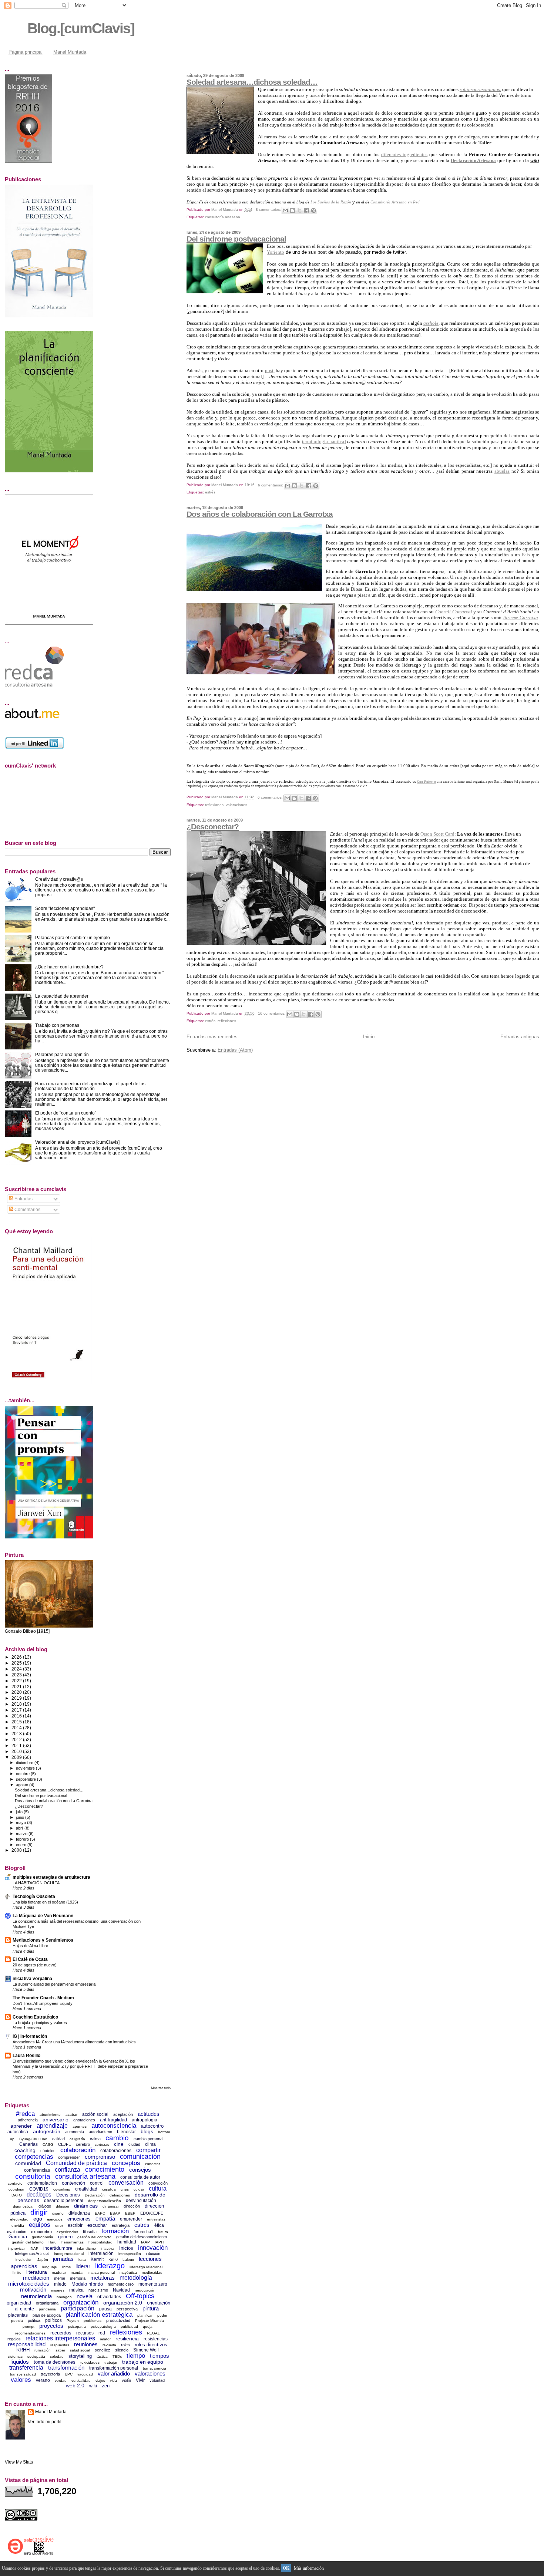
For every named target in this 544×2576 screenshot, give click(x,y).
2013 (17, 1734)
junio (21, 1817)
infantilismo (86, 2248)
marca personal (102, 2272)
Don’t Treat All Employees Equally (43, 2003)
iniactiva (108, 2248)
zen (106, 2386)
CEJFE (65, 2144)
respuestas (60, 2345)
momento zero (153, 2284)
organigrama (47, 2303)
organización (81, 2302)
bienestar (126, 2132)
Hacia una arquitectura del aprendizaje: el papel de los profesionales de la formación (90, 1086)
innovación (153, 2248)
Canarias (28, 2144)
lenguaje (50, 2267)
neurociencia (36, 2296)
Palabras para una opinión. (63, 1054)
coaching (25, 2150)
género (65, 2237)
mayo (21, 1823)
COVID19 (39, 2189)
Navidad (121, 2290)
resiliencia (127, 2339)
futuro (163, 2232)
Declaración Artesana (474, 160)
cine (119, 2144)
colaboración (78, 2150)
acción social (95, 2114)
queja (148, 2327)
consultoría (33, 2176)
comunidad (28, 2163)
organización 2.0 (123, 2303)
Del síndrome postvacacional (236, 239)
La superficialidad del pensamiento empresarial (54, 1984)
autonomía (75, 2132)
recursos (85, 2333)
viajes (100, 2381)
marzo (22, 1834)
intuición (153, 2253)
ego (38, 2219)
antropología (145, 2120)
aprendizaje (52, 2126)
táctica (102, 2356)
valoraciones (236, 805)
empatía (105, 2218)
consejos (140, 2170)
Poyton (73, 2321)
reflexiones (214, 805)
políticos (53, 2320)
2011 (17, 1745)
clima (150, 2144)
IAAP (145, 2242)
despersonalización (105, 2201)
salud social (80, 2350)
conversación (126, 2183)
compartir (148, 2150)
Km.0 (113, 2259)
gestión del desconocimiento (142, 2237)
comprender (69, 2157)
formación (115, 2231)
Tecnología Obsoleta (34, 1896)
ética (159, 2225)
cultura (158, 2189)
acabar (71, 2115)
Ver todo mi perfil (45, 2422)
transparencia (155, 2368)
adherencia (28, 2120)
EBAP (115, 2213)
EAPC (100, 2213)
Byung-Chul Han (33, 2139)
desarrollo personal (64, 2201)
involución (24, 2260)
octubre (23, 1774)
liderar (83, 2266)
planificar (145, 2315)
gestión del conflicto (94, 2237)
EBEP (130, 2213)
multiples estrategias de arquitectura (51, 1877)
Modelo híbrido (87, 2284)
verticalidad (81, 2381)
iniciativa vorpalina (32, 1978)
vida (113, 2381)
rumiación (43, 2350)
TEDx (117, 2356)
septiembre (26, 1779)
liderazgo (110, 2266)
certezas (102, 2145)
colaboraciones (116, 2151)
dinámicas (86, 2206)
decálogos (39, 2194)
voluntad (157, 2380)
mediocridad (152, 2272)
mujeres (58, 2290)
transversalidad (23, 2374)
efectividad (19, 2219)
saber (60, 2350)
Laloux (128, 2260)
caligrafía (77, 2139)
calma (95, 2139)
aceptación (123, 2114)
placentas (18, 2315)
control (97, 2183)
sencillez (103, 2350)
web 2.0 (75, 2386)
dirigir (39, 2212)
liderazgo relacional (146, 2267)
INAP (34, 2248)
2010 (17, 1751)
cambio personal (148, 2139)
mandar (77, 2272)
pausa (105, 2309)
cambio (117, 2138)
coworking (62, 2189)
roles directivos (151, 2345)
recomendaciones (30, 2333)
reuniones (86, 2344)
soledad (57, 2356)
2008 (17, 1850)
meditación (36, 2278)
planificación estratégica (99, 2315)
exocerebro (41, 2232)
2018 (17, 1704)
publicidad (129, 2327)
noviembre (26, 1768)
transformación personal (114, 2368)
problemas (93, 2321)
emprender (131, 2219)
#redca (25, 2114)
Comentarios (27, 1210)
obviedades (109, 2297)
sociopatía (36, 2356)
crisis (125, 2189)
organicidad (19, 2303)
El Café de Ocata (30, 1959)
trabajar (111, 2362)
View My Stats (19, 2462)
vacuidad (85, 2374)
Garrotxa (18, 2237)
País (526, 555)
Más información (309, 2568)
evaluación (17, 2232)
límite (17, 2272)
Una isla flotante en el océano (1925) (45, 1902)
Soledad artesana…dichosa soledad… (252, 82)
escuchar (97, 2225)
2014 (17, 1728)
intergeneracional (69, 2254)
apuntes (80, 2126)
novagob (64, 2297)
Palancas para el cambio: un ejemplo (73, 938)
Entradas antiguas (520, 1037)
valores (21, 2380)
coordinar (16, 2189)
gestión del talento (28, 2242)
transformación (66, 2368)
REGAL (153, 2333)
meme (60, 2278)
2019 (17, 1698)
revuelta (109, 2345)
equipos (40, 2225)
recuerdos (61, 2333)
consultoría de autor (140, 2177)
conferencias (37, 2170)
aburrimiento (50, 2115)
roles (125, 2345)
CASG (48, 2145)
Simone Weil (146, 2350)
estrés (210, 492)
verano (43, 2380)
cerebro (83, 2144)
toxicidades (90, 2362)
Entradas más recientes (212, 1037)
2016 (17, 1716)
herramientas (73, 2242)
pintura (151, 2308)
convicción (158, 2183)
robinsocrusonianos (480, 89)
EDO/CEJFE (152, 2213)
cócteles (48, 2151)
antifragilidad (113, 2120)
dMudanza (79, 2213)
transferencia (26, 2368)
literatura (37, 2272)
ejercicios (55, 2219)
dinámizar (111, 2206)
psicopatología (103, 2327)
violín (126, 2380)
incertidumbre (58, 2248)
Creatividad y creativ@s (59, 879)
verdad (61, 2381)
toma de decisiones (55, 2362)
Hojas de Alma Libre (30, 1946)
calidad (58, 2139)
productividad (118, 2320)
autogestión (47, 2131)
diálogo (45, 2206)
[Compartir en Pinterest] (313, 210)
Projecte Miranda (150, 2321)
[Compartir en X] (299, 210)
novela (85, 2296)
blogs (147, 2131)
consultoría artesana (223, 217)
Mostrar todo (161, 2088)
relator (105, 2339)
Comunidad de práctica (76, 2163)
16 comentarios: (272, 1013)
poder (162, 2315)
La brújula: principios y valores (40, 2023)
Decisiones (68, 2195)
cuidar (139, 2189)
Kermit (97, 2259)
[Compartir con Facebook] (306, 210)
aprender (21, 2126)
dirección (132, 2206)
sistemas (15, 2356)
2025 (17, 1663)
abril (20, 1828)
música (76, 2290)
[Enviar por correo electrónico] (285, 210)
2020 (17, 1692)
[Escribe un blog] (292, 210)
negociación (145, 2290)
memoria (78, 2278)
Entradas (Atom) (235, 1050)
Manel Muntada (70, 52)
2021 (17, 1687)
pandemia (47, 2309)
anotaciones (84, 2120)
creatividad (86, 2189)
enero (22, 1845)
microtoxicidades (29, 2284)
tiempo (136, 2356)
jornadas (63, 2259)
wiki (93, 2386)
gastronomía (43, 2237)
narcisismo (98, 2290)
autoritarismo (100, 2132)
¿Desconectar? (213, 827)
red (102, 2333)
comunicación (140, 2157)
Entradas (23, 1199)
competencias (34, 2157)
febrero (23, 1839)
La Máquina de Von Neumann (43, 1916)
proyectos (51, 2326)
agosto (23, 1785)
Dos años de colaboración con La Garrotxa (260, 514)
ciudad (134, 2144)
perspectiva (127, 2309)
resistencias (156, 2339)
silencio (122, 2350)
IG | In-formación (30, 2036)
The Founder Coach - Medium (43, 1998)
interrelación (101, 2253)
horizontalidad (100, 2242)
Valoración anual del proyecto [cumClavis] (77, 1142)
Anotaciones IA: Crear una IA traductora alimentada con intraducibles (74, 2042)
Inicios (126, 2248)
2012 (17, 1739)
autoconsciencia (114, 2126)
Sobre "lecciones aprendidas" (65, 908)
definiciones (120, 2195)
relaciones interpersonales (60, 2338)
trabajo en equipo (143, 2362)
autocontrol (153, 2126)
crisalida (109, 2189)
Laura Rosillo (26, 2055)
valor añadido (114, 2373)
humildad (127, 2242)
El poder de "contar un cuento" (66, 1113)
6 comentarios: (271, 485)
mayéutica (128, 2272)
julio (20, 1812)
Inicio (369, 1037)
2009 (17, 1757)
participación (78, 2308)
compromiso (100, 2157)
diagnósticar (23, 2206)
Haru (53, 2242)
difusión (63, 2206)
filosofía (90, 2232)
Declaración (95, 2195)
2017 (17, 1710)
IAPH (159, 2242)
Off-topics (140, 2296)
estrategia (121, 2225)
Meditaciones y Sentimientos (43, 1940)
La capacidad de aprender (62, 996)
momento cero (121, 2284)
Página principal (26, 52)
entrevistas (156, 2219)
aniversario (56, 2120)
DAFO (17, 2195)
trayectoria (50, 2374)
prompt (28, 2327)
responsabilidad (27, 2344)
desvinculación (141, 2201)
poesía (17, 2321)
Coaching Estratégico (35, 2017)
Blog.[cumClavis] (81, 28)
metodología (136, 2278)
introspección (130, 2254)
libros (66, 2267)
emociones (79, 2219)
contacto (15, 2183)
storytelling (80, 2356)
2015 (17, 1722)
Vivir (140, 2380)
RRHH (23, 2350)
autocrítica (18, 2132)
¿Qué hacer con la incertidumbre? (69, 967)
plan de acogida (47, 2315)
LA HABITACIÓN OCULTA (36, 1883)
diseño (58, 2213)
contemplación (42, 2183)
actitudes (149, 2114)
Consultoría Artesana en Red (395, 202)
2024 (17, 1669)
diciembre (25, 1763)
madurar (59, 2272)
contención (73, 2183)
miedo (60, 2284)
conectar (152, 2164)
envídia (18, 2226)
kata (82, 2260)
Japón (43, 2260)
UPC (69, 2374)
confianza (68, 2170)
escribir (75, 2225)
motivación (33, 2290)
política (34, 2320)
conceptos (126, 2163)
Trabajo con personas (57, 1025)
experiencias (67, 2232)
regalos (14, 2339)
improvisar (16, 2248)
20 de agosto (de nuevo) (35, 1965)
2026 (17, 1657)
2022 (17, 1681)
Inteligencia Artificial (32, 2253)
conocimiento (105, 2169)
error (59, 2226)
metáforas (103, 2278)
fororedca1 (143, 2232)
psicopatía (77, 2327)
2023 (17, 1675)
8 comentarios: (269, 210)
